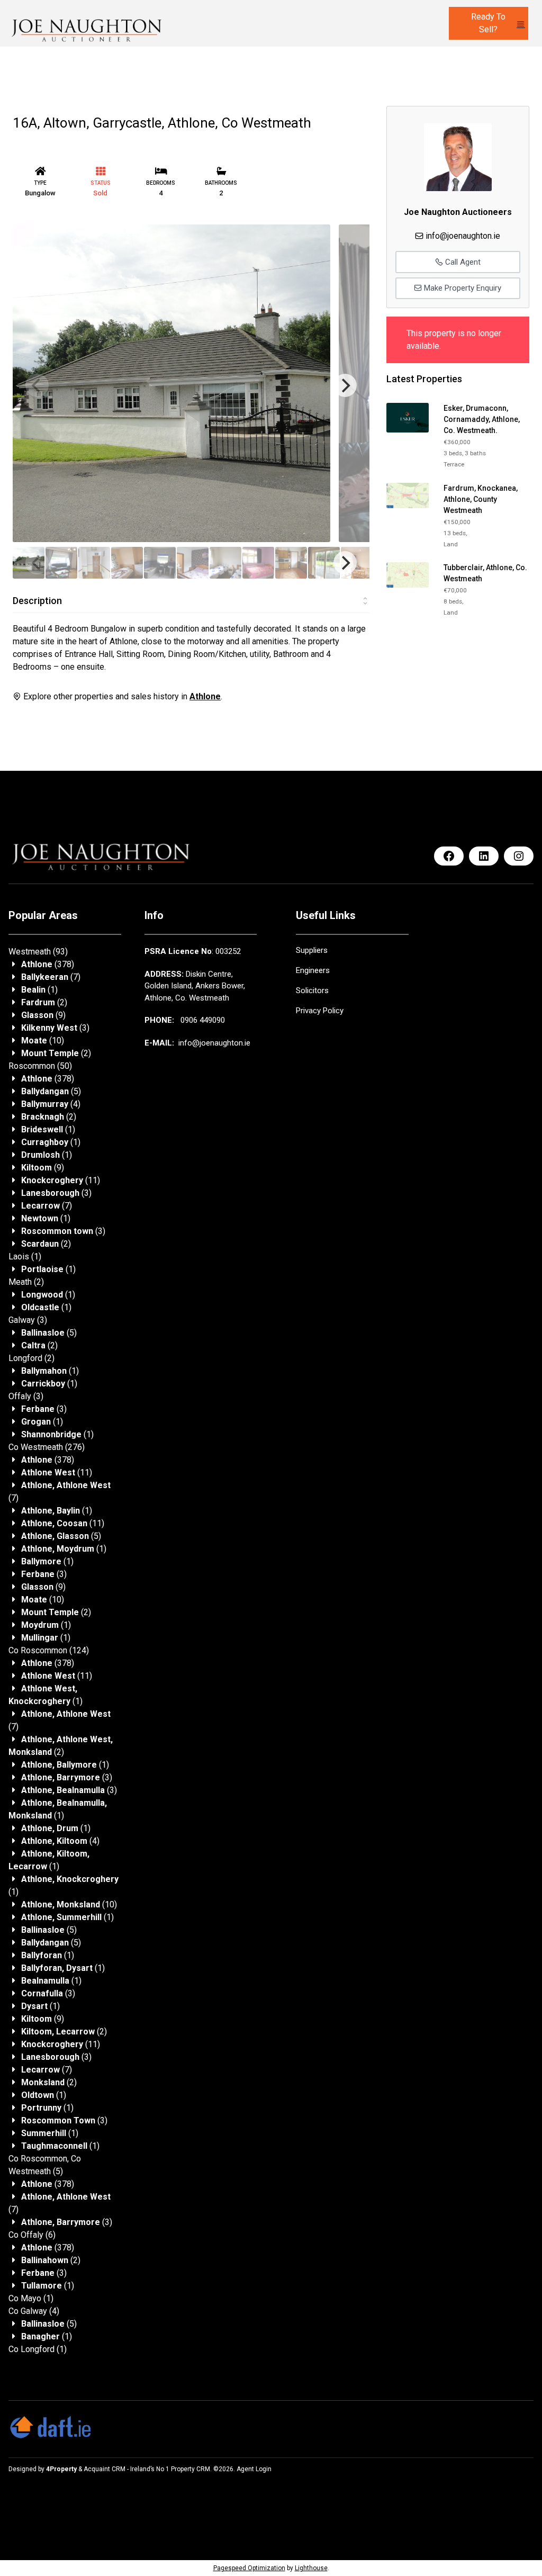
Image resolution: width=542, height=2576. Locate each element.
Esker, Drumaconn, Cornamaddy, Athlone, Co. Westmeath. (482, 419)
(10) (43, 1041)
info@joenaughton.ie (463, 236)
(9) (43, 1015)
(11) (61, 1180)
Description (37, 601)
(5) (51, 1091)
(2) (44, 1002)
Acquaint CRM (105, 2469)
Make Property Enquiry (462, 288)
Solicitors (312, 990)
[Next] (345, 385)
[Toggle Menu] (521, 24)
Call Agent (462, 262)
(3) (55, 1028)
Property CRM (191, 2469)
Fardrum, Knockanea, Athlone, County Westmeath (481, 499)
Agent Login (254, 2469)
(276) (47, 1447)
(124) (49, 1650)
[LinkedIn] (484, 856)
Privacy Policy (320, 1011)
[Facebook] (449, 856)
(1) (39, 990)
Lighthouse (311, 2568)
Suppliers (312, 950)
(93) (38, 952)
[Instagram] (519, 856)
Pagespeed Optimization (249, 2568)
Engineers (313, 970)
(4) (51, 1104)
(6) (32, 2235)
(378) (48, 964)
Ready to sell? (488, 23)
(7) (51, 977)
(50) (40, 1066)
